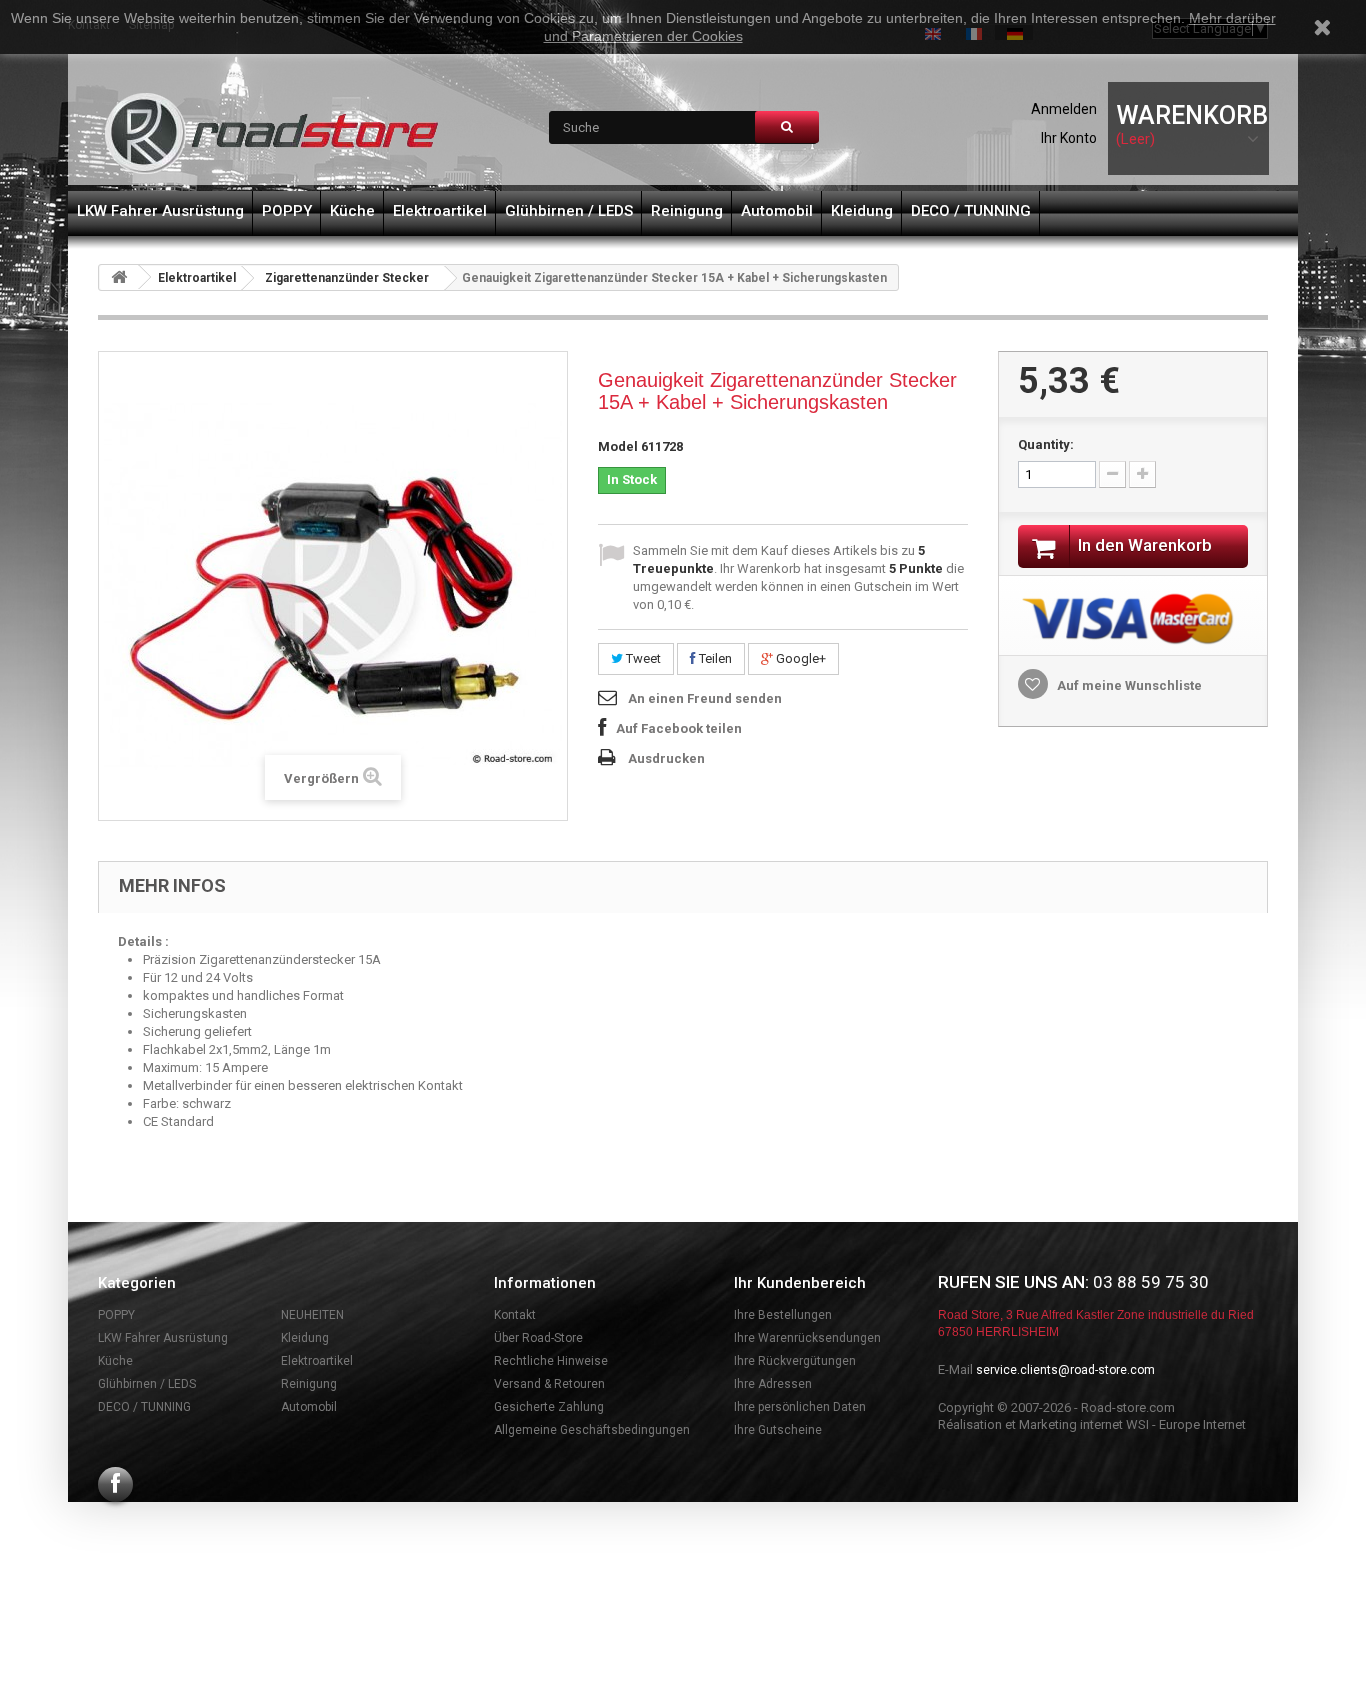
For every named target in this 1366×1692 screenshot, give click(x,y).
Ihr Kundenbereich (800, 1283)
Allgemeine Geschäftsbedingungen (592, 1430)
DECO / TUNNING (971, 211)
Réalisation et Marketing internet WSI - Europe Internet (1092, 1424)
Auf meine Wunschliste (1128, 685)
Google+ (799, 658)
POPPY (287, 211)
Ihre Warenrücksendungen (807, 1338)
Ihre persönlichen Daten (800, 1407)
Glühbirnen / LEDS (569, 211)
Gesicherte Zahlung (549, 1407)
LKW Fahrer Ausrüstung (160, 211)
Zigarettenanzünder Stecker (347, 278)
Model (618, 446)
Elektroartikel (440, 211)
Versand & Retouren (549, 1384)
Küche (352, 211)
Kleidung (862, 211)
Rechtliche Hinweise (551, 1361)
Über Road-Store (538, 1338)
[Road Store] (273, 133)
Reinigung (687, 211)
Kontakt (515, 1315)
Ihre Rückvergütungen (795, 1361)
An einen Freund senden (705, 698)
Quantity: (1046, 444)
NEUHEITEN (312, 1315)
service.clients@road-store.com (1065, 1370)
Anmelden (1064, 109)
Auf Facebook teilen (679, 728)
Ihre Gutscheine (778, 1430)
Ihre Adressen (773, 1384)
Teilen (714, 658)
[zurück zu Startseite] (119, 277)
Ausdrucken (666, 758)
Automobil (777, 211)
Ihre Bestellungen (783, 1315)
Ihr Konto (1069, 138)
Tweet (642, 658)
